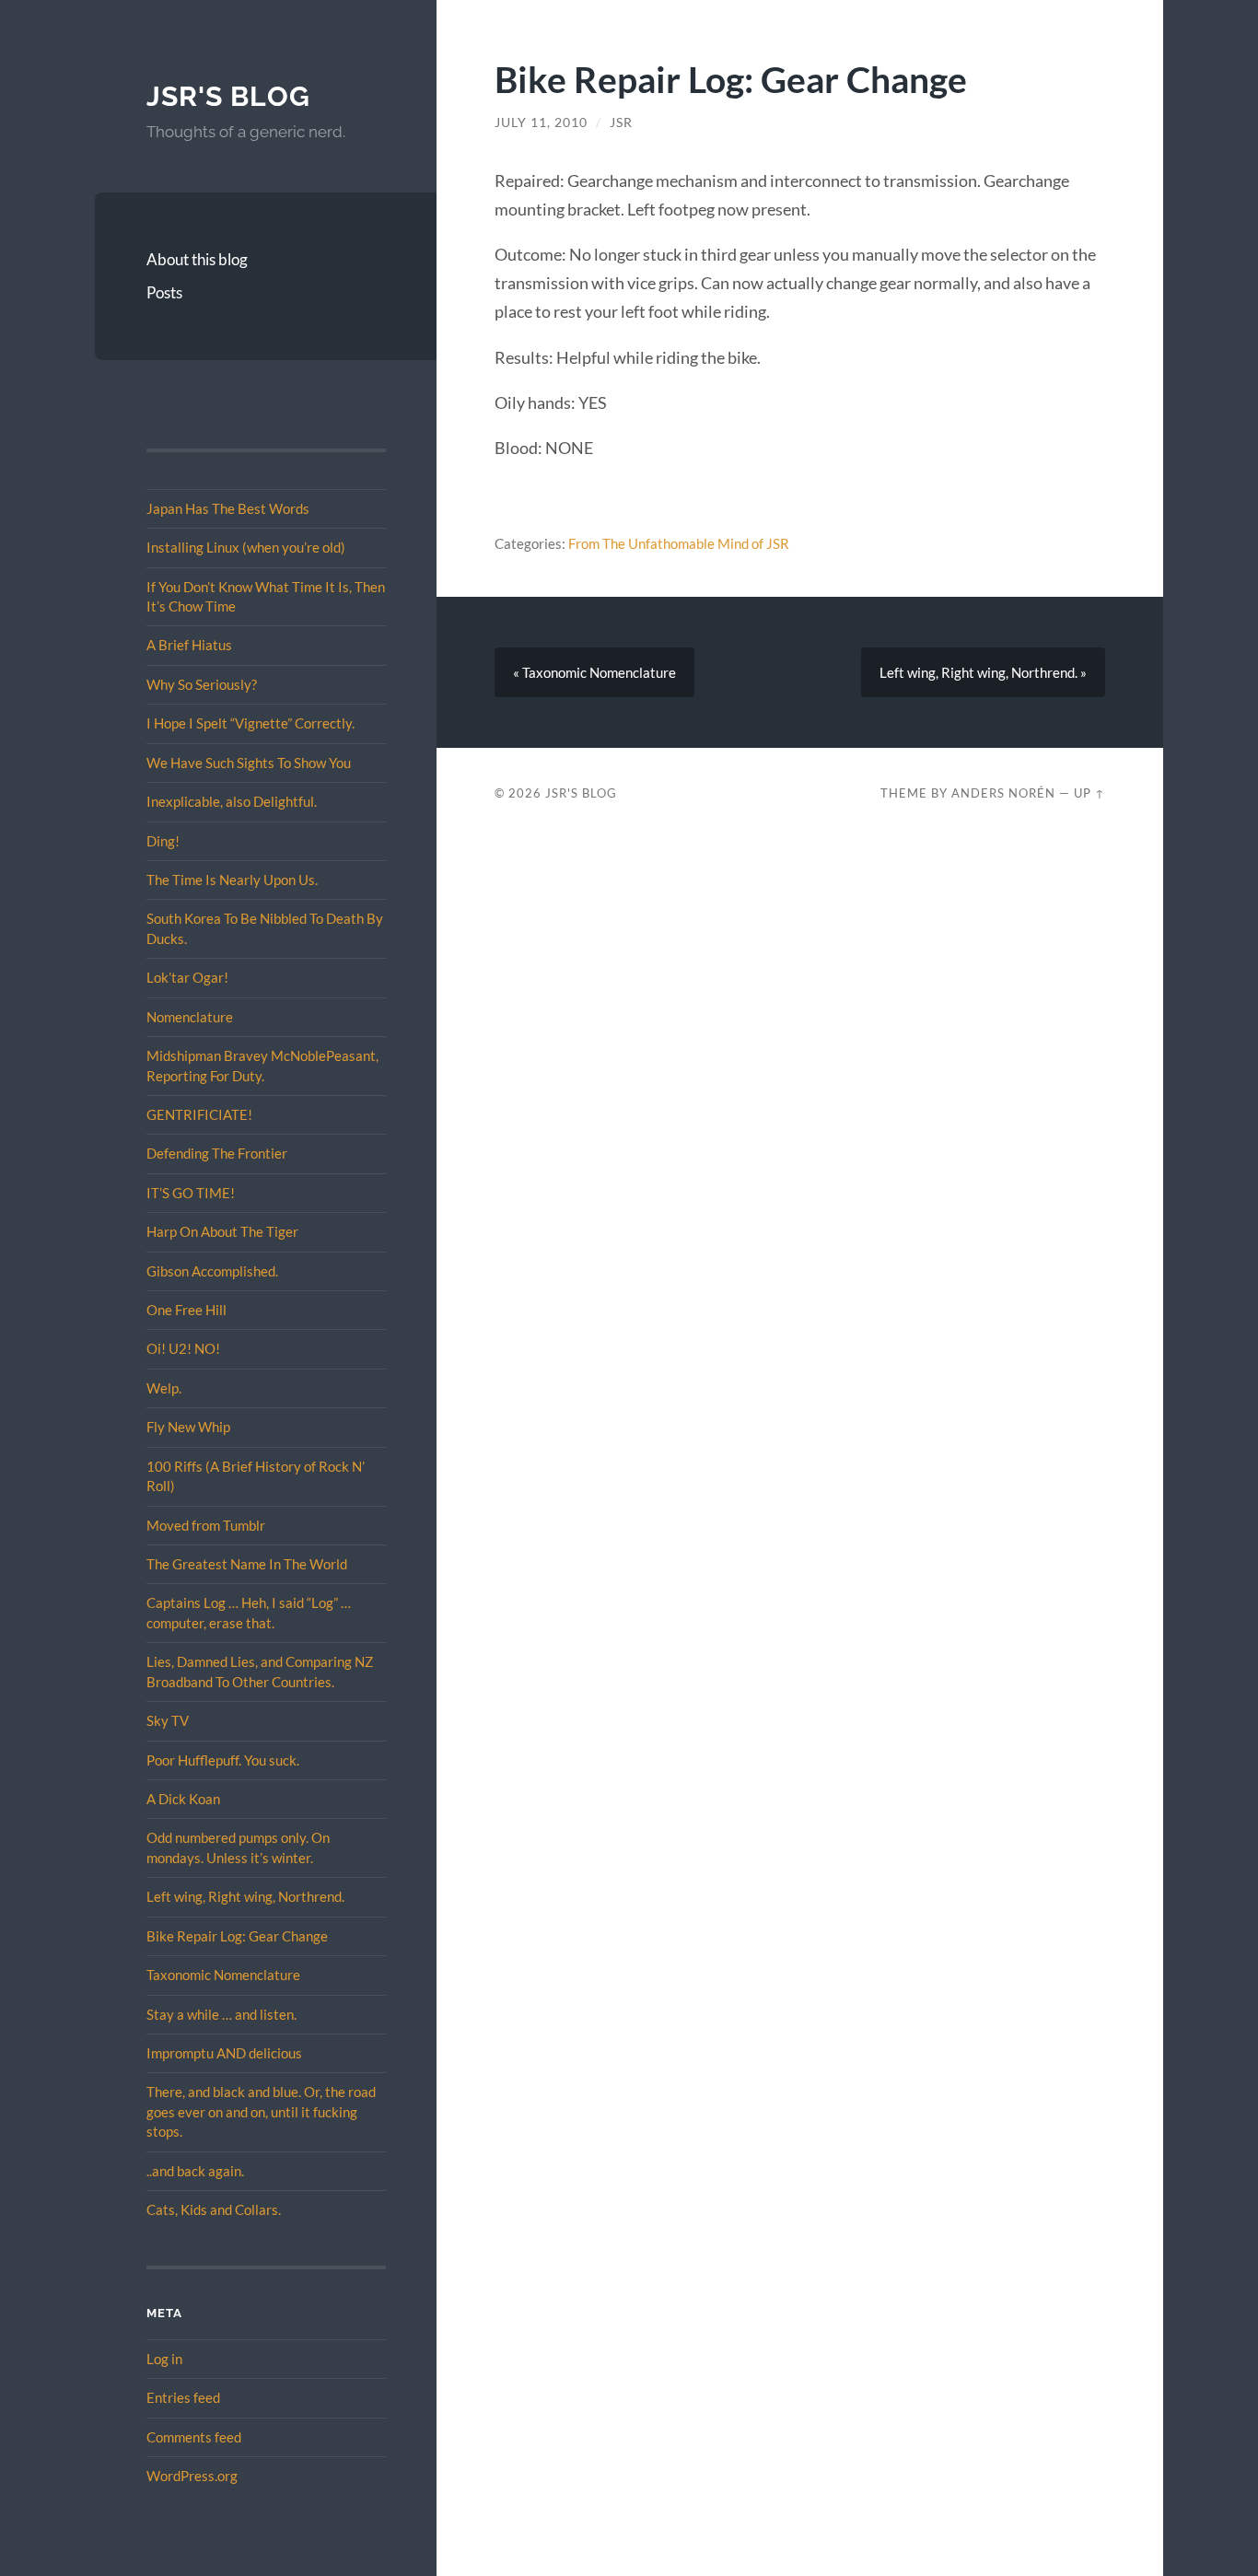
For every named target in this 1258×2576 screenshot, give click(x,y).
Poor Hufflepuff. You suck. (223, 1760)
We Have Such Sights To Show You (249, 763)
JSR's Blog (228, 96)
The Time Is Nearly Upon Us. (232, 880)
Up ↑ (1089, 793)
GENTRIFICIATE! (199, 1114)
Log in (164, 2359)
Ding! (163, 841)
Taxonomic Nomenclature (223, 1975)
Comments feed (194, 2437)
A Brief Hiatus (189, 645)
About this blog (197, 259)
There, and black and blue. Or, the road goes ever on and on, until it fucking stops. (261, 2111)
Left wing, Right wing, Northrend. (245, 1896)
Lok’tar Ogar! (187, 977)
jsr (621, 122)
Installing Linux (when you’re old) (246, 547)
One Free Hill (186, 1310)
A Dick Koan (183, 1799)
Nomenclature (190, 1017)
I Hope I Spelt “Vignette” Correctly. (250, 723)
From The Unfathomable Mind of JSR (679, 543)
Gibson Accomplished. (212, 1271)
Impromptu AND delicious (224, 2053)
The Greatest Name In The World (247, 1564)
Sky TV (168, 1720)
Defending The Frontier (217, 1153)
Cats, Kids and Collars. (214, 2209)
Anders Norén (1003, 793)
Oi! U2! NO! (183, 1348)
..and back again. (195, 2171)
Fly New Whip (188, 1427)
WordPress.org (192, 2476)
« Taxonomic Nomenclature (594, 672)
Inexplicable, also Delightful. (232, 801)
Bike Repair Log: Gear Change (237, 1936)
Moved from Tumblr (206, 1525)
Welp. (164, 1388)
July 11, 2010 (541, 122)
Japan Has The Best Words (228, 508)
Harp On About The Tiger (222, 1231)
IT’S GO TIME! (191, 1193)
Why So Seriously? (202, 684)
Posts (164, 292)
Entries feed (183, 2397)
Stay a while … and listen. (221, 2014)
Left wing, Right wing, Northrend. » (983, 672)
